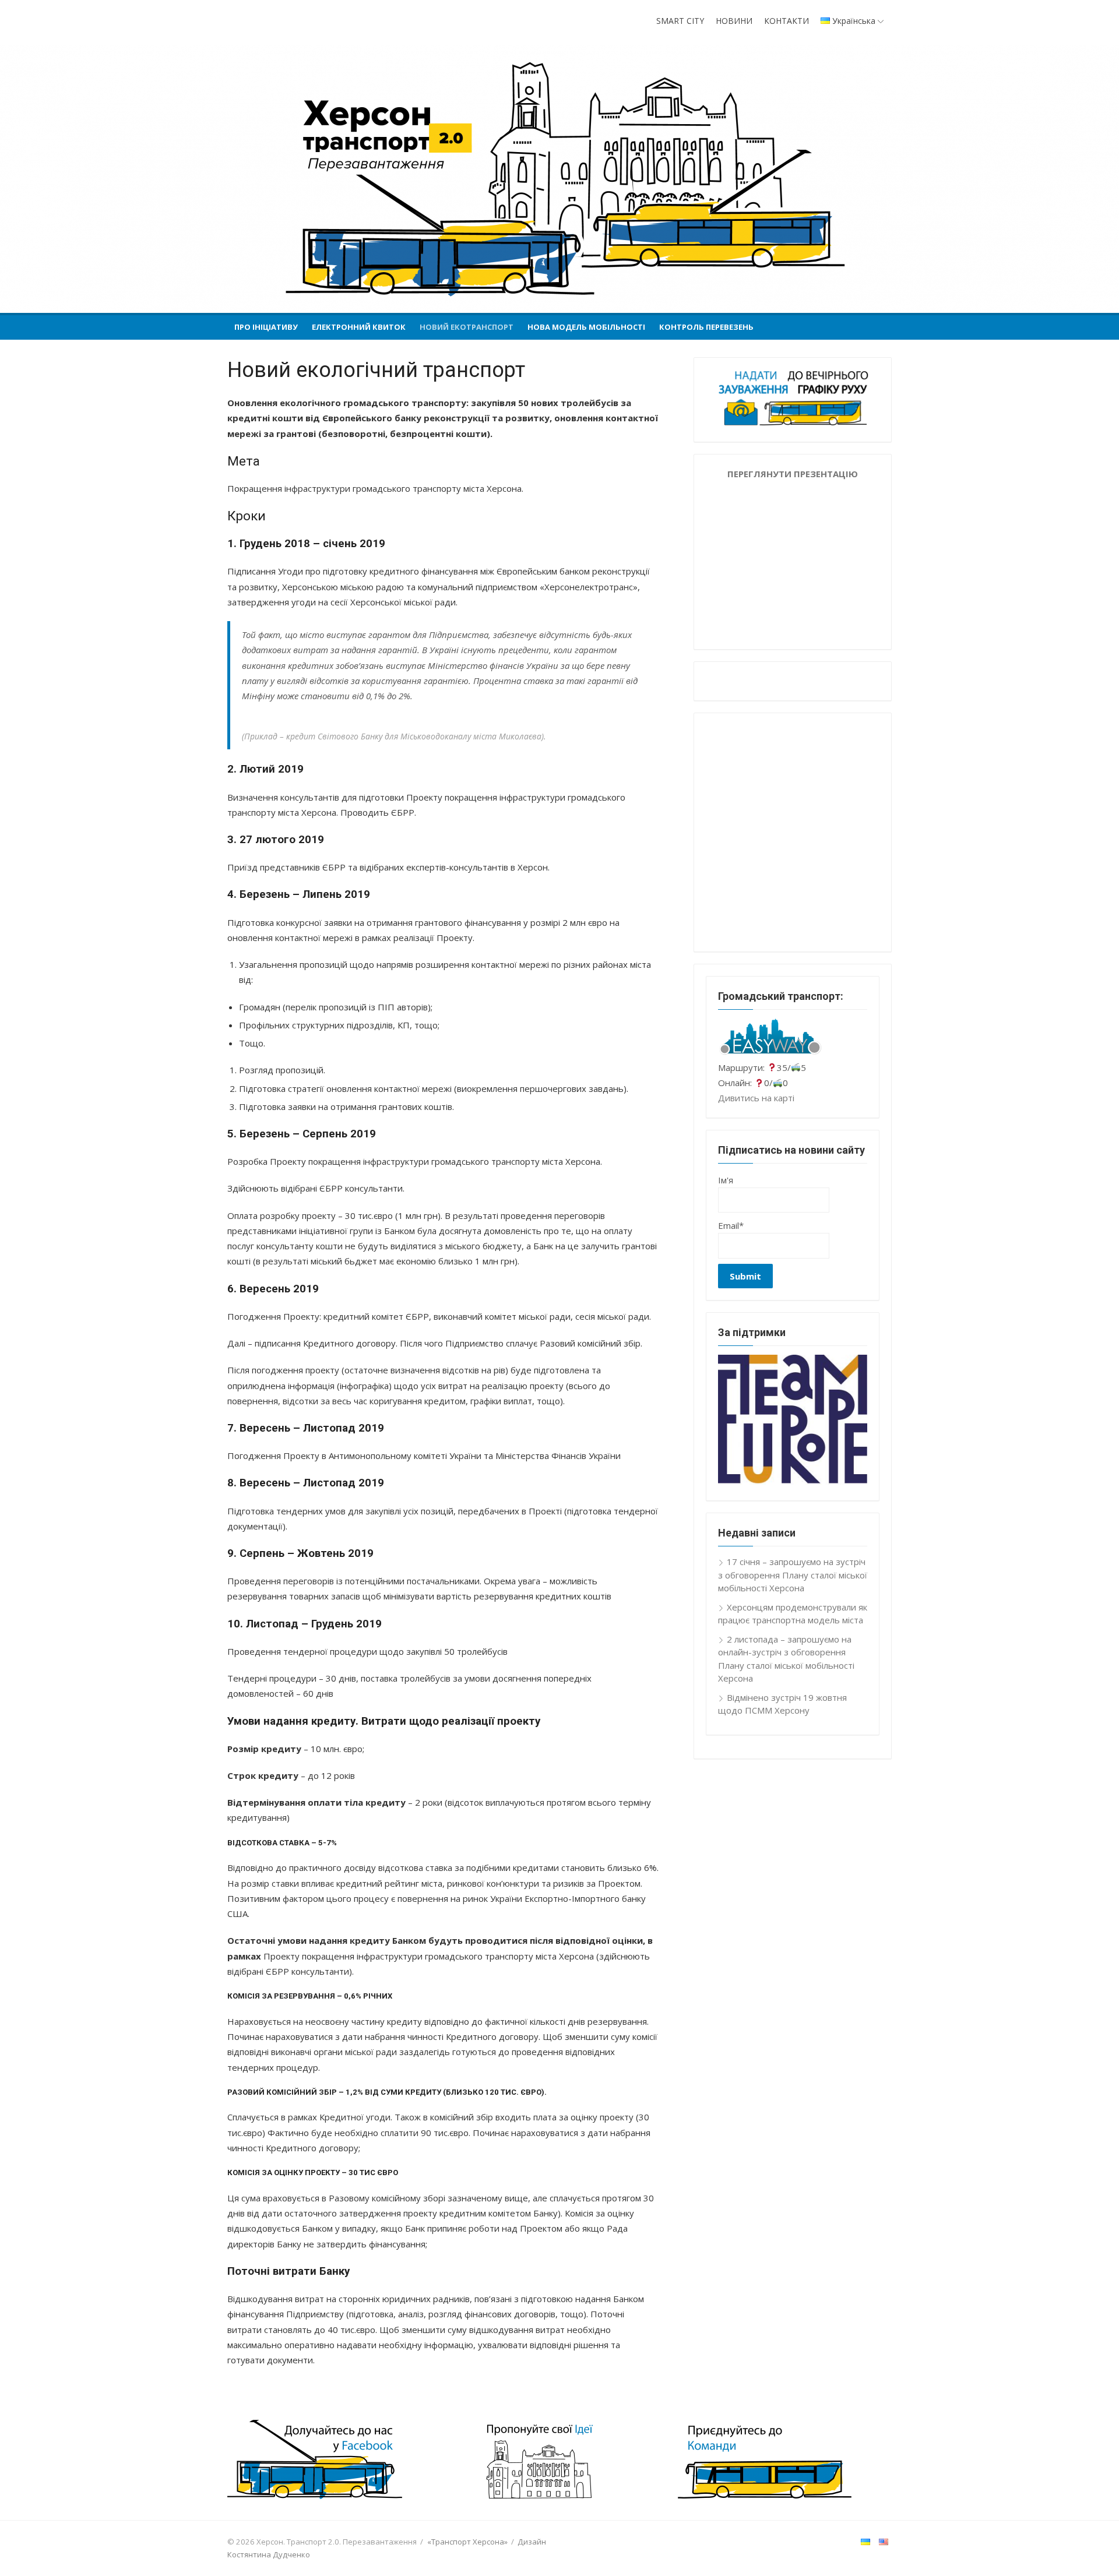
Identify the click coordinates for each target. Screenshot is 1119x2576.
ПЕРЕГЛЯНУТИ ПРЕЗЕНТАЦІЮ (793, 474)
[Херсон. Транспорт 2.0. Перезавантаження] (559, 179)
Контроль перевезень (706, 327)
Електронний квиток (359, 327)
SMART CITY (680, 21)
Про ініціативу (266, 327)
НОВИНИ (734, 21)
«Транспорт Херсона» (467, 2542)
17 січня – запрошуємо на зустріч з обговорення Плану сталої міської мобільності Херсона (793, 1575)
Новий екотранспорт (467, 327)
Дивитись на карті (756, 1098)
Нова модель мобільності (586, 327)
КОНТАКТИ (787, 21)
